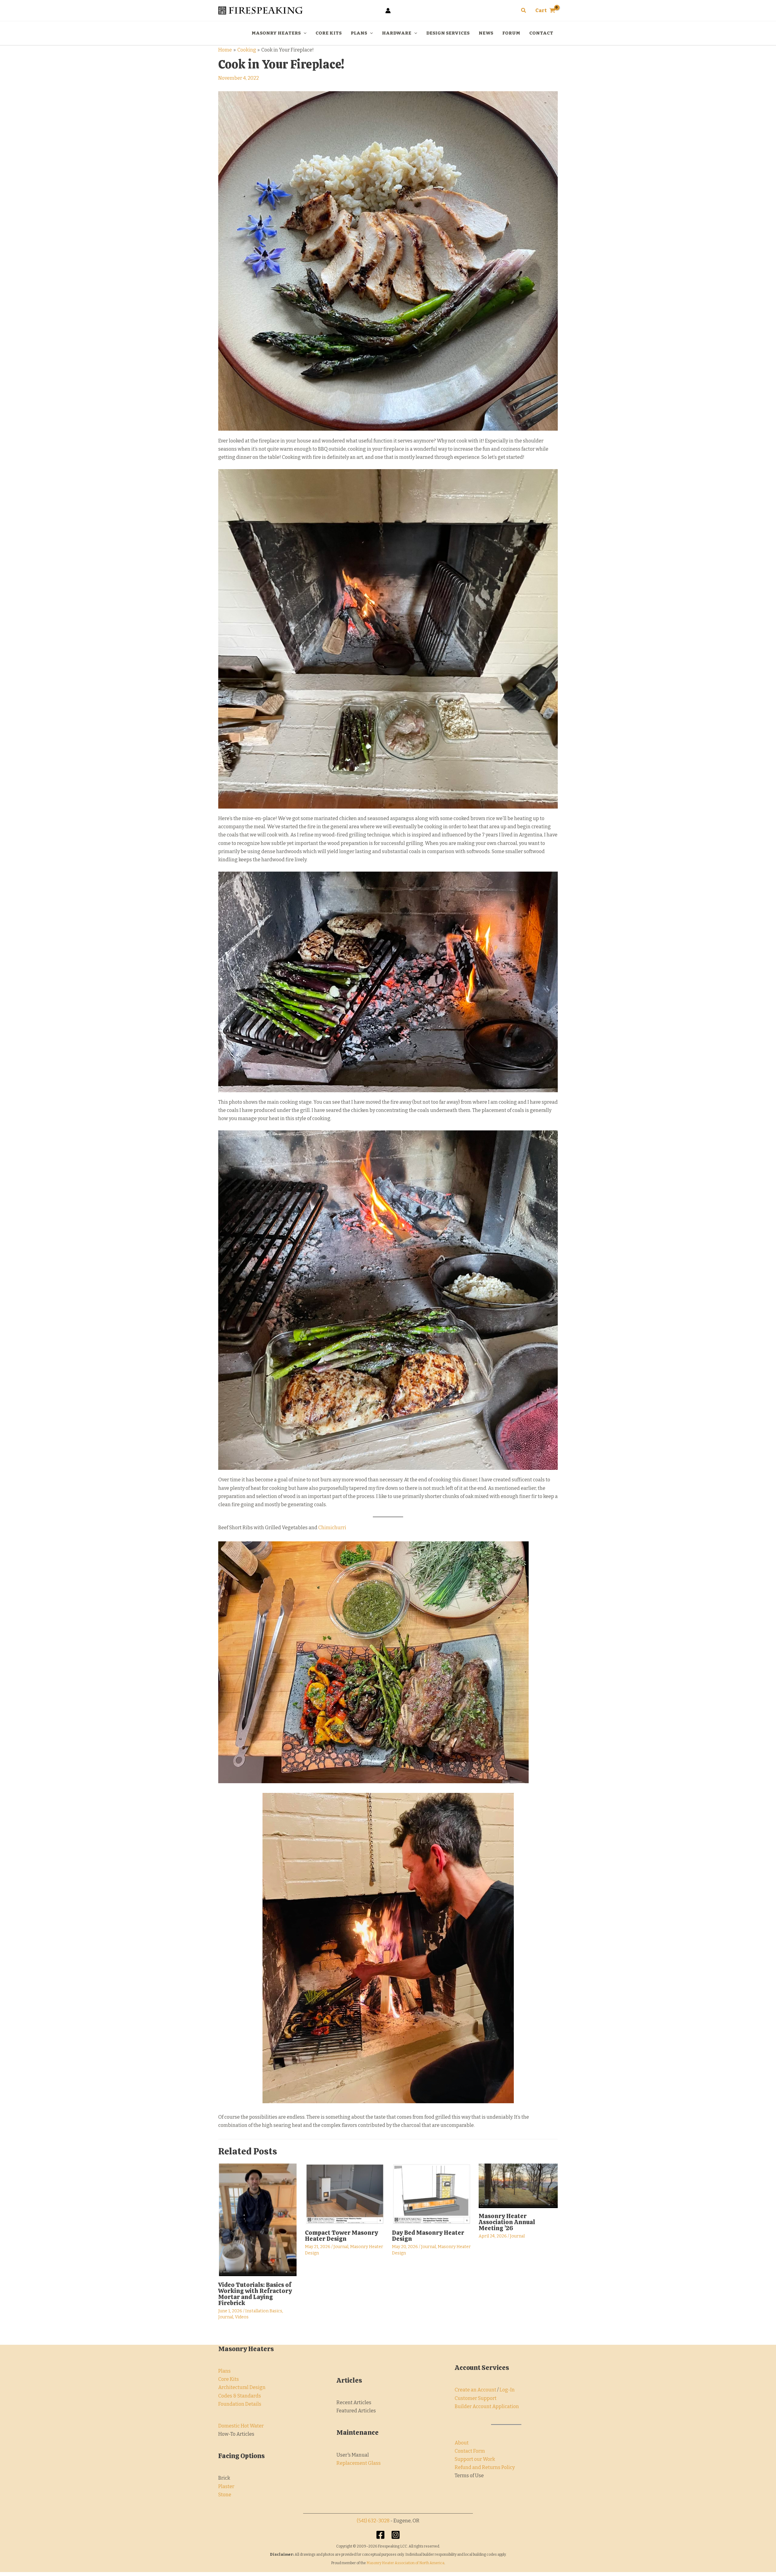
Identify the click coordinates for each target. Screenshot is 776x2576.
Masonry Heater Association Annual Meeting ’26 (507, 2222)
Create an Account (475, 2390)
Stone (225, 2495)
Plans (224, 2371)
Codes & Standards (240, 2396)
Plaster (226, 2486)
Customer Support (476, 2398)
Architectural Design (242, 2387)
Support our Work (475, 2459)
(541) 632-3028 (373, 2521)
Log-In (507, 2390)
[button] (524, 11)
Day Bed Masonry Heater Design (428, 2236)
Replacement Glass (359, 2463)
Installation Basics (264, 2311)
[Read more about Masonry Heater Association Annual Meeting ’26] (518, 2186)
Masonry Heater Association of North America (405, 2563)
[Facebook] (380, 2535)
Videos (242, 2317)
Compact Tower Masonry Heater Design (341, 2236)
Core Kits (229, 2379)
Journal (226, 2317)
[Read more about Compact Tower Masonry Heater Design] (345, 2194)
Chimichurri (332, 1528)
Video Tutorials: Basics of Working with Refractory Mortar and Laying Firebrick (255, 2294)
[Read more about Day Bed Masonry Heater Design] (431, 2194)
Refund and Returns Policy (485, 2467)
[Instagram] (396, 2535)
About (462, 2443)
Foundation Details (240, 2404)
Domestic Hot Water (241, 2426)
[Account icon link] (388, 11)
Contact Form (470, 2451)
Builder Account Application (487, 2406)
